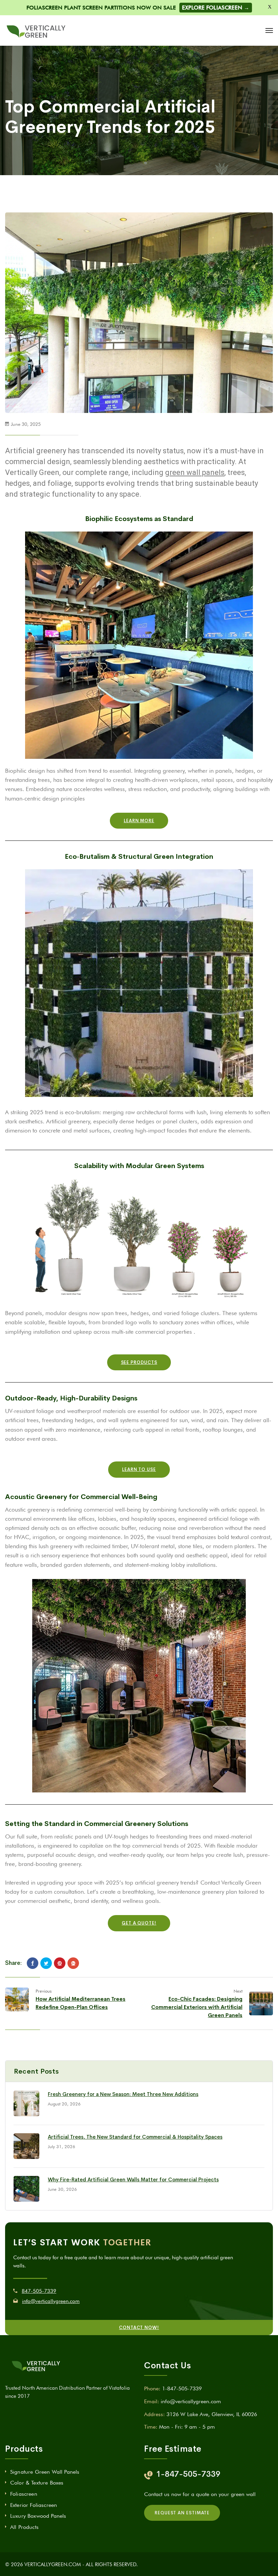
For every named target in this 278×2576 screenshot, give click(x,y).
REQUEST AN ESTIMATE (182, 2513)
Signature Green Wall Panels (45, 2472)
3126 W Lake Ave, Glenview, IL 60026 (212, 2414)
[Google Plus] (73, 1963)
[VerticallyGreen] (36, 30)
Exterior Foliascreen (34, 2505)
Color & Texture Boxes (37, 2483)
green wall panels (195, 472)
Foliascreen (24, 2494)
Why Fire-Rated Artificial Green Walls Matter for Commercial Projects (133, 2179)
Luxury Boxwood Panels (38, 2516)
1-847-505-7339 (182, 2388)
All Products (24, 2527)
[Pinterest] (60, 1963)
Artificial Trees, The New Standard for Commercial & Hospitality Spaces (135, 2137)
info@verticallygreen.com (51, 2301)
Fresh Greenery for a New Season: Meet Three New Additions (123, 2094)
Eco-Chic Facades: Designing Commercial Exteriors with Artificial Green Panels (197, 2007)
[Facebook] (33, 1963)
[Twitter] (46, 1963)
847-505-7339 (39, 2291)
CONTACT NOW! (139, 2328)
